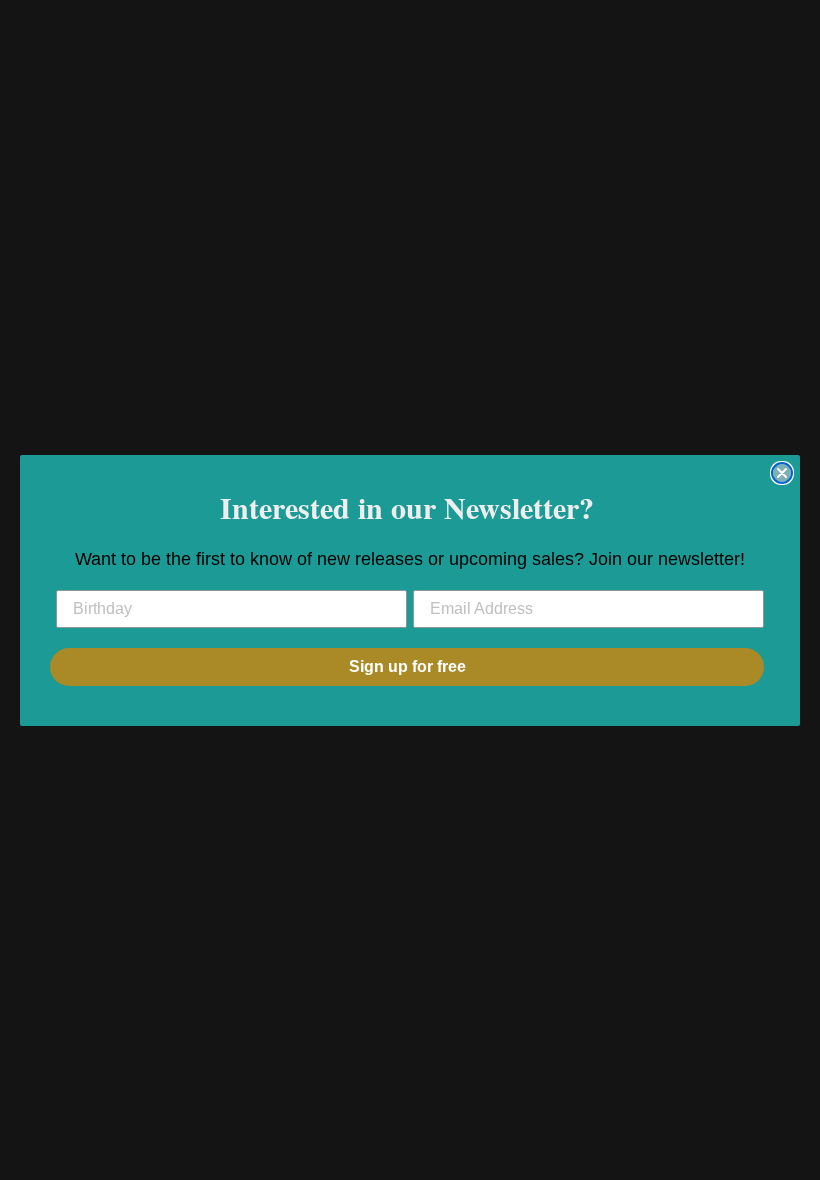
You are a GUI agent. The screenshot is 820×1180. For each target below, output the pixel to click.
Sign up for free (407, 666)
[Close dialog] (782, 473)
